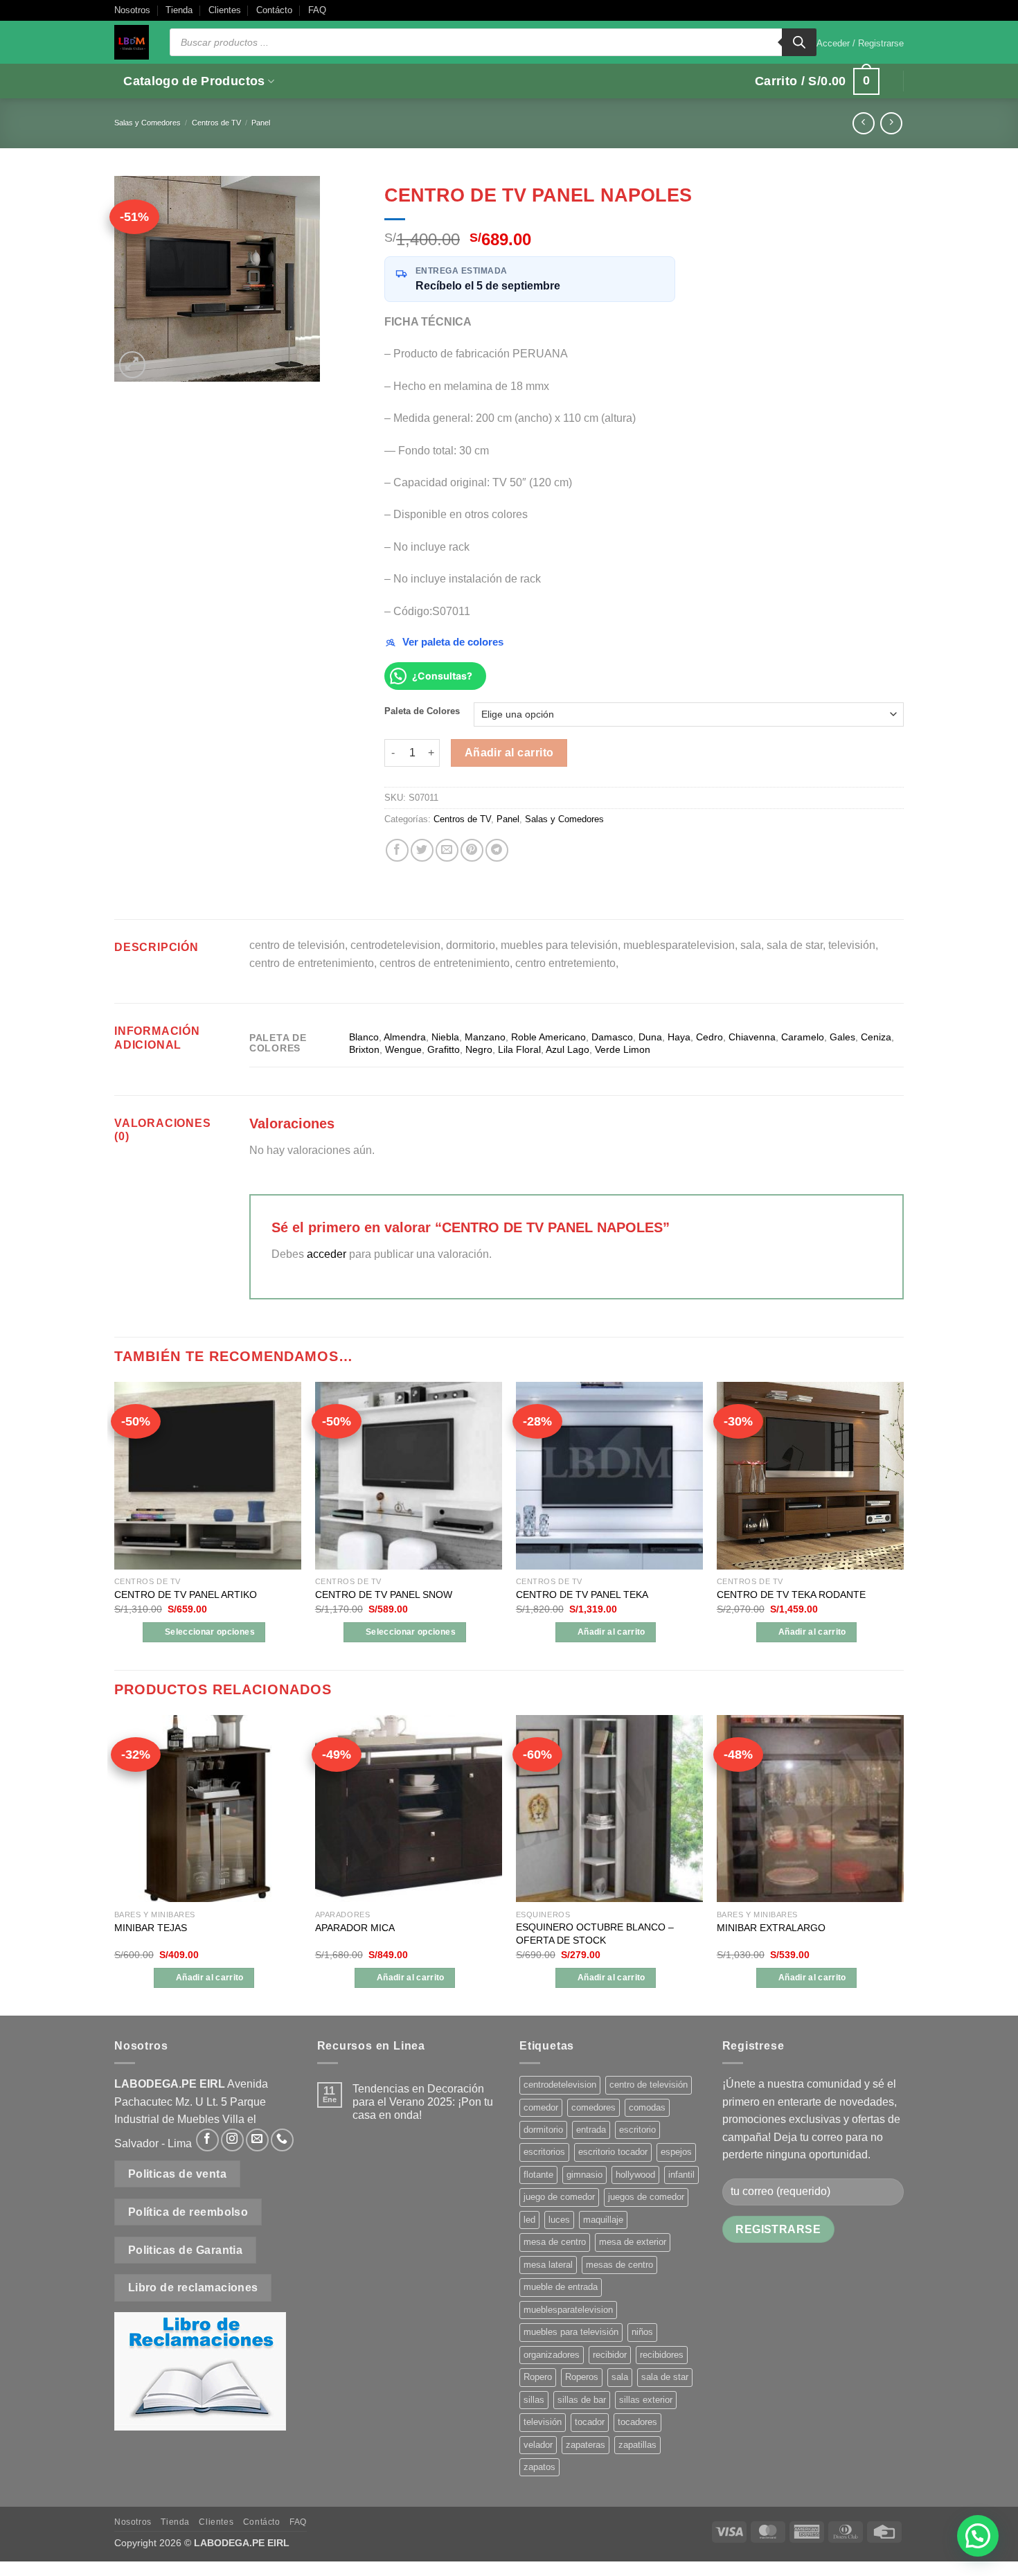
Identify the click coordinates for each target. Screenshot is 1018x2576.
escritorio (637, 2130)
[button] (860, 44)
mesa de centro (555, 2242)
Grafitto (444, 1049)
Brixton (364, 1049)
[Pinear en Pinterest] (472, 850)
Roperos (582, 2377)
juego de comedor (559, 2197)
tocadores (637, 2422)
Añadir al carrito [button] (611, 1632)
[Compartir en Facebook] (397, 850)
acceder (327, 1254)
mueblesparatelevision (568, 2310)
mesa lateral (548, 2265)
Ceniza (876, 1037)
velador (538, 2445)
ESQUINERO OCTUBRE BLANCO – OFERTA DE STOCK (595, 1934)
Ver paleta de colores (453, 642)
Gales (842, 1037)
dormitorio (543, 2130)
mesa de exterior (633, 2242)
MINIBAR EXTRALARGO (771, 1928)
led (529, 2220)
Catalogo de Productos (194, 81)
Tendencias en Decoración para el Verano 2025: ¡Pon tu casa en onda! (423, 2102)
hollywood (635, 2175)
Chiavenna (752, 1037)
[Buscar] (799, 42)
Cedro (709, 1037)
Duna (650, 1037)
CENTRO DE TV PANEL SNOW (384, 1595)
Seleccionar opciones (210, 1632)
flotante (538, 2175)
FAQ (317, 10)
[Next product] (863, 123)
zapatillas (637, 2445)
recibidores (662, 2355)
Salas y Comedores (148, 123)
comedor (541, 2107)
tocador (590, 2422)
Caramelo (803, 1037)
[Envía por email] (447, 850)
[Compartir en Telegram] (497, 850)
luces (559, 2220)
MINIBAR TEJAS (151, 1928)
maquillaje (603, 2220)
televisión (543, 2422)
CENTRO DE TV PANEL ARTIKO (186, 1595)
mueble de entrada (561, 2287)
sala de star (665, 2377)
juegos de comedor (646, 2197)
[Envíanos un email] (257, 2140)
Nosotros (132, 10)
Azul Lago (568, 1049)
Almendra (405, 1037)
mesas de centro (619, 2265)
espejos (676, 2152)
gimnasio (584, 2175)
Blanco (364, 1037)
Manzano (485, 1037)
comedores (593, 2107)
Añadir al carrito (509, 753)
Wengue (403, 1049)
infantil (681, 2175)
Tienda (179, 10)
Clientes (225, 10)
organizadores (552, 2355)
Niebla (445, 1037)
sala (620, 2377)
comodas (647, 2107)
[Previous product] (891, 123)
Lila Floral (519, 1049)
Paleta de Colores (422, 711)
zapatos (539, 2467)
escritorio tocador (613, 2152)
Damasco (612, 1037)
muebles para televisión (571, 2332)
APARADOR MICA (355, 1928)
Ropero (538, 2377)
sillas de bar (582, 2400)
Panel (261, 123)
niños (642, 2332)
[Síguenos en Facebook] (207, 2140)
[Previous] (115, 1864)
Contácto (274, 10)
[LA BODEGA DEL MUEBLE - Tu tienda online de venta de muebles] (132, 42)
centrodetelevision (560, 2085)
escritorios (544, 2152)
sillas (534, 2400)
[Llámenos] (282, 2140)
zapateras (586, 2445)
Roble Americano (548, 1037)
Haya (679, 1037)
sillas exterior (646, 2400)
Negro (479, 1049)
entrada (591, 2130)
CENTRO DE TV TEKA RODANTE (791, 1595)
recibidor (610, 2355)
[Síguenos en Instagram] (232, 2140)
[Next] (903, 1864)
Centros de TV (216, 123)
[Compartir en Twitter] (422, 850)
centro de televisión (649, 2085)
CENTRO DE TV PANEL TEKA (582, 1595)
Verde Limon (623, 1049)
